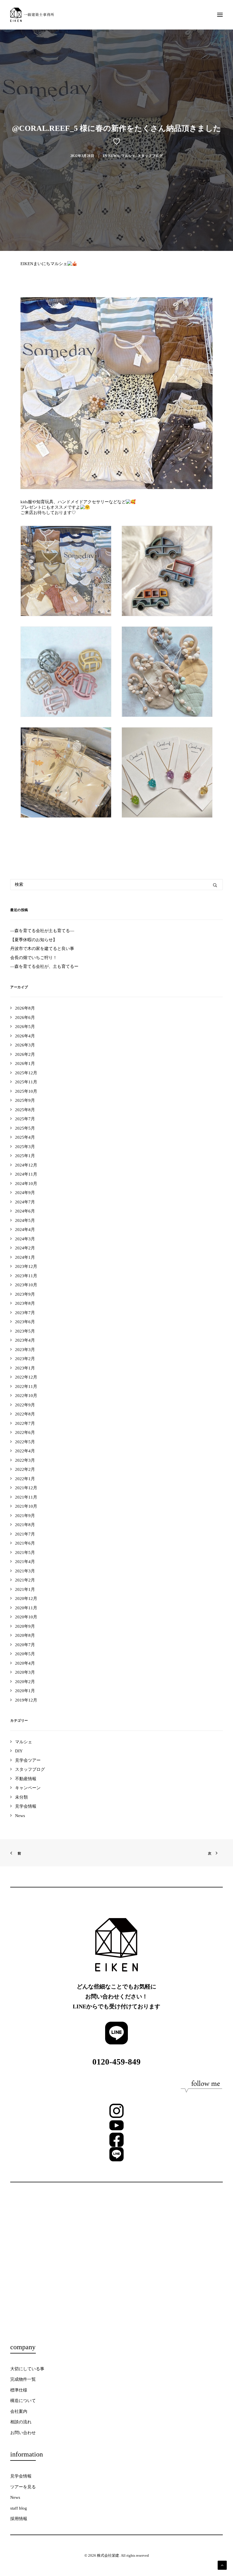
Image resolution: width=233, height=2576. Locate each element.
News (114, 156)
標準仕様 (19, 2390)
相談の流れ (21, 2422)
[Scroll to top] (222, 2565)
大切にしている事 (27, 2369)
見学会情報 (21, 2476)
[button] (220, 15)
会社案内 (19, 2411)
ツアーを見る (23, 2487)
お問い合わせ (23, 2433)
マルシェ (128, 156)
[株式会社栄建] (32, 15)
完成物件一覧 (23, 2379)
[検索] (116, 885)
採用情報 (19, 2519)
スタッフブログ (150, 156)
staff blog (19, 2508)
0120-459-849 (116, 2062)
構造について (23, 2401)
